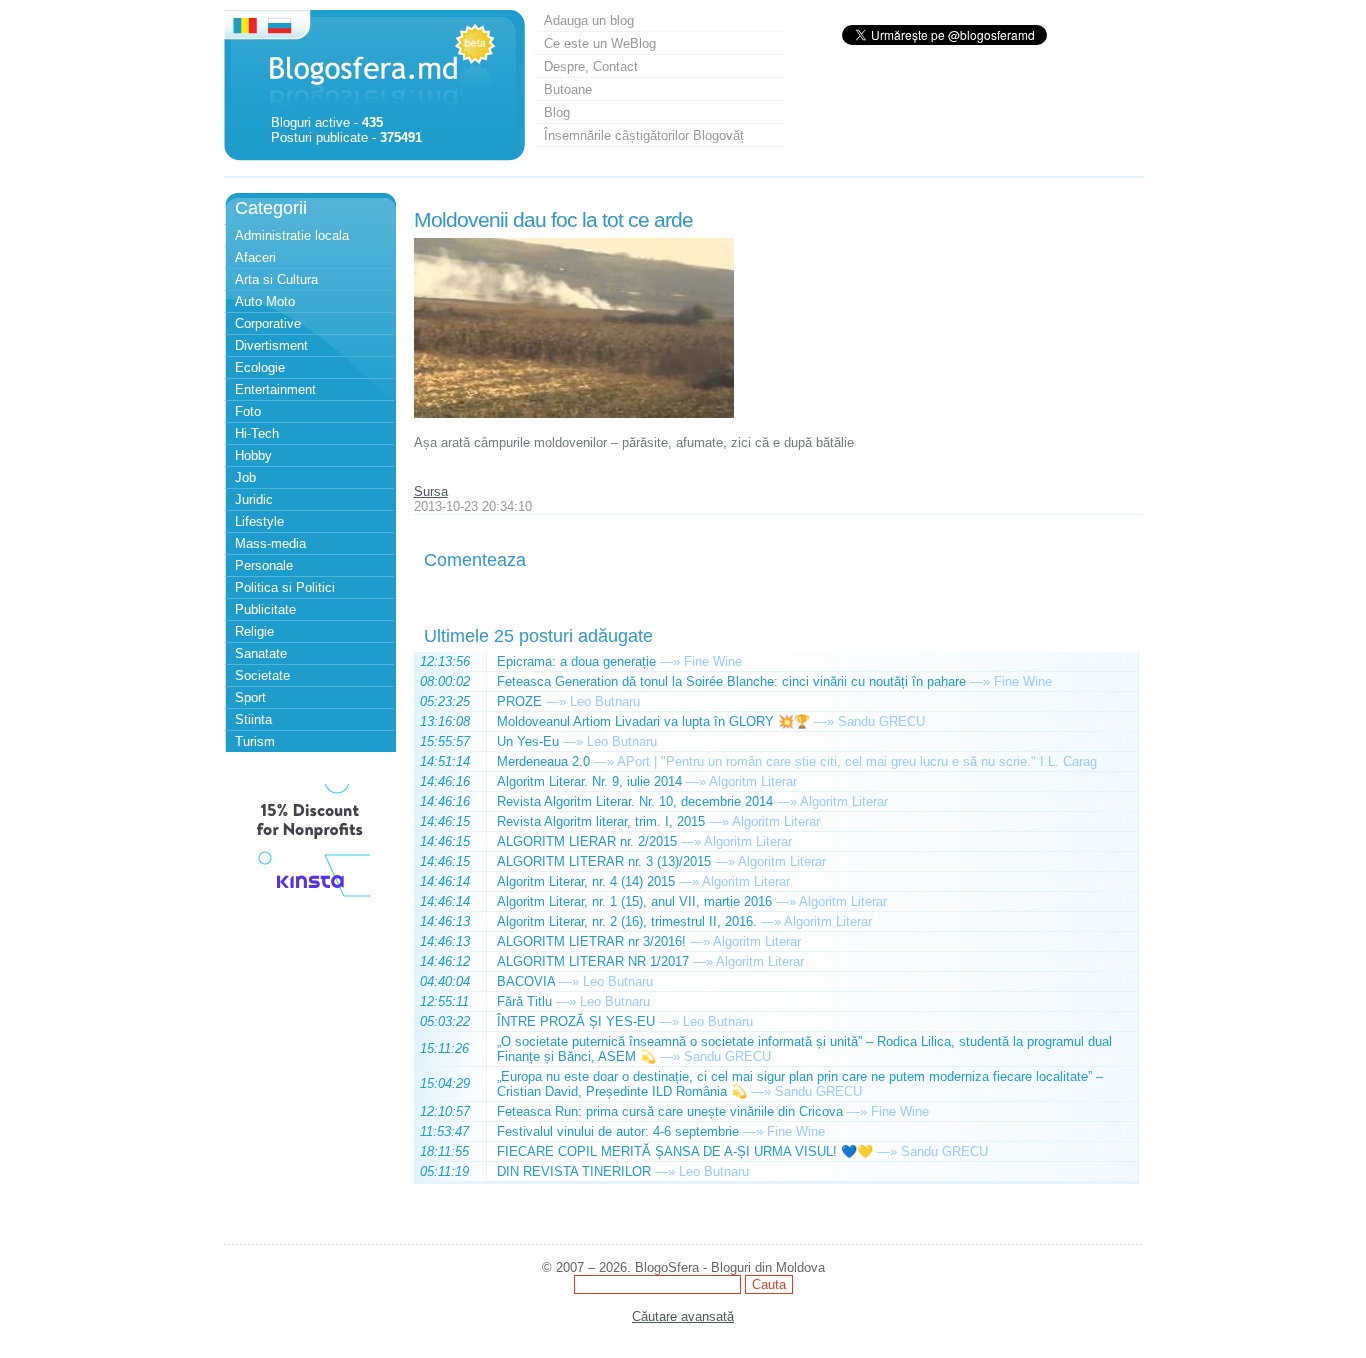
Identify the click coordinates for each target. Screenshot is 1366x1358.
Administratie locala (292, 235)
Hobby (253, 455)
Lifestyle (259, 521)
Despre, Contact (591, 66)
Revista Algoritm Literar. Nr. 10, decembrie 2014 (635, 801)
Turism (255, 741)
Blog (557, 112)
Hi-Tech (257, 433)
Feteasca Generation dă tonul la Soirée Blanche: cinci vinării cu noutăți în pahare (731, 681)
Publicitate (265, 609)
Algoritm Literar (753, 781)
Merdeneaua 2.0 (543, 761)
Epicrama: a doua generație (576, 661)
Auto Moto (265, 301)
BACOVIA (526, 981)
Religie (254, 631)
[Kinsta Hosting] (310, 899)
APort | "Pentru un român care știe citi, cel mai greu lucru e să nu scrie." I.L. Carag (857, 761)
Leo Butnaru (605, 701)
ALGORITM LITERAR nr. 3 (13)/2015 (604, 861)
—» (670, 661)
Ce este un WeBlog (600, 43)
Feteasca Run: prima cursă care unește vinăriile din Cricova (670, 1111)
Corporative (268, 323)
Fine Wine (713, 661)
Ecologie (260, 367)
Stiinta (253, 719)
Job (245, 477)
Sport (250, 697)
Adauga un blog (589, 20)
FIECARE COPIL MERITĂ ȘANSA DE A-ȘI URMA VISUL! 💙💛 (685, 1151)
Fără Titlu (524, 1001)
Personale (264, 565)
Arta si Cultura (276, 279)
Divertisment (271, 345)
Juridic (254, 499)
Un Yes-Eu (528, 741)
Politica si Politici (285, 587)
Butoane (568, 89)
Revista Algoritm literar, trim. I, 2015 (601, 821)
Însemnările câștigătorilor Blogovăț (644, 135)
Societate (262, 675)
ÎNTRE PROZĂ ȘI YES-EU (576, 1021)
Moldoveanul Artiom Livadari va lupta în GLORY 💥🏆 (653, 721)
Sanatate (261, 653)
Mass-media (270, 543)
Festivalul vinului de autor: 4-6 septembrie (618, 1131)
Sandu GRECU (881, 721)
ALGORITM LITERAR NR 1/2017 (593, 961)
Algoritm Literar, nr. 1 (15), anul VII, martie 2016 (634, 901)
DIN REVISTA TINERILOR (574, 1171)
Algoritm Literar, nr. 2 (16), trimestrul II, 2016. (627, 921)
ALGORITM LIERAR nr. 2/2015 (587, 841)
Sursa (431, 491)
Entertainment (275, 389)
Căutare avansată (683, 1316)
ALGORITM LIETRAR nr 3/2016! (591, 941)
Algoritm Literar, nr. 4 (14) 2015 (586, 881)
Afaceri (255, 257)
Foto (248, 411)
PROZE (519, 701)
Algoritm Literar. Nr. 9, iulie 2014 (589, 781)
